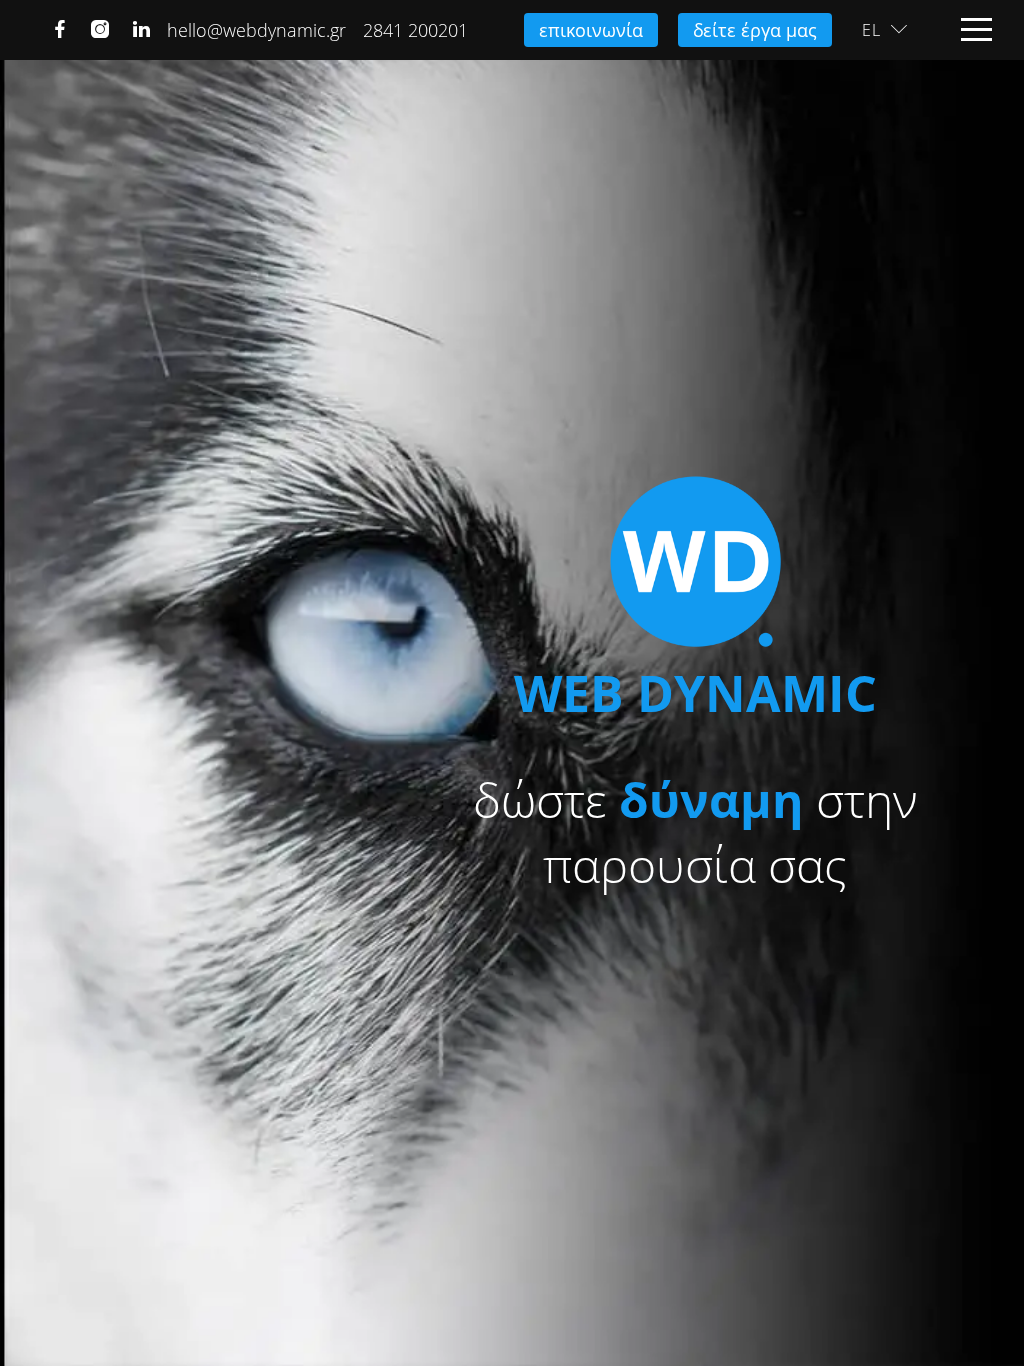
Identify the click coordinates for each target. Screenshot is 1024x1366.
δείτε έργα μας (755, 30)
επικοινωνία (591, 30)
